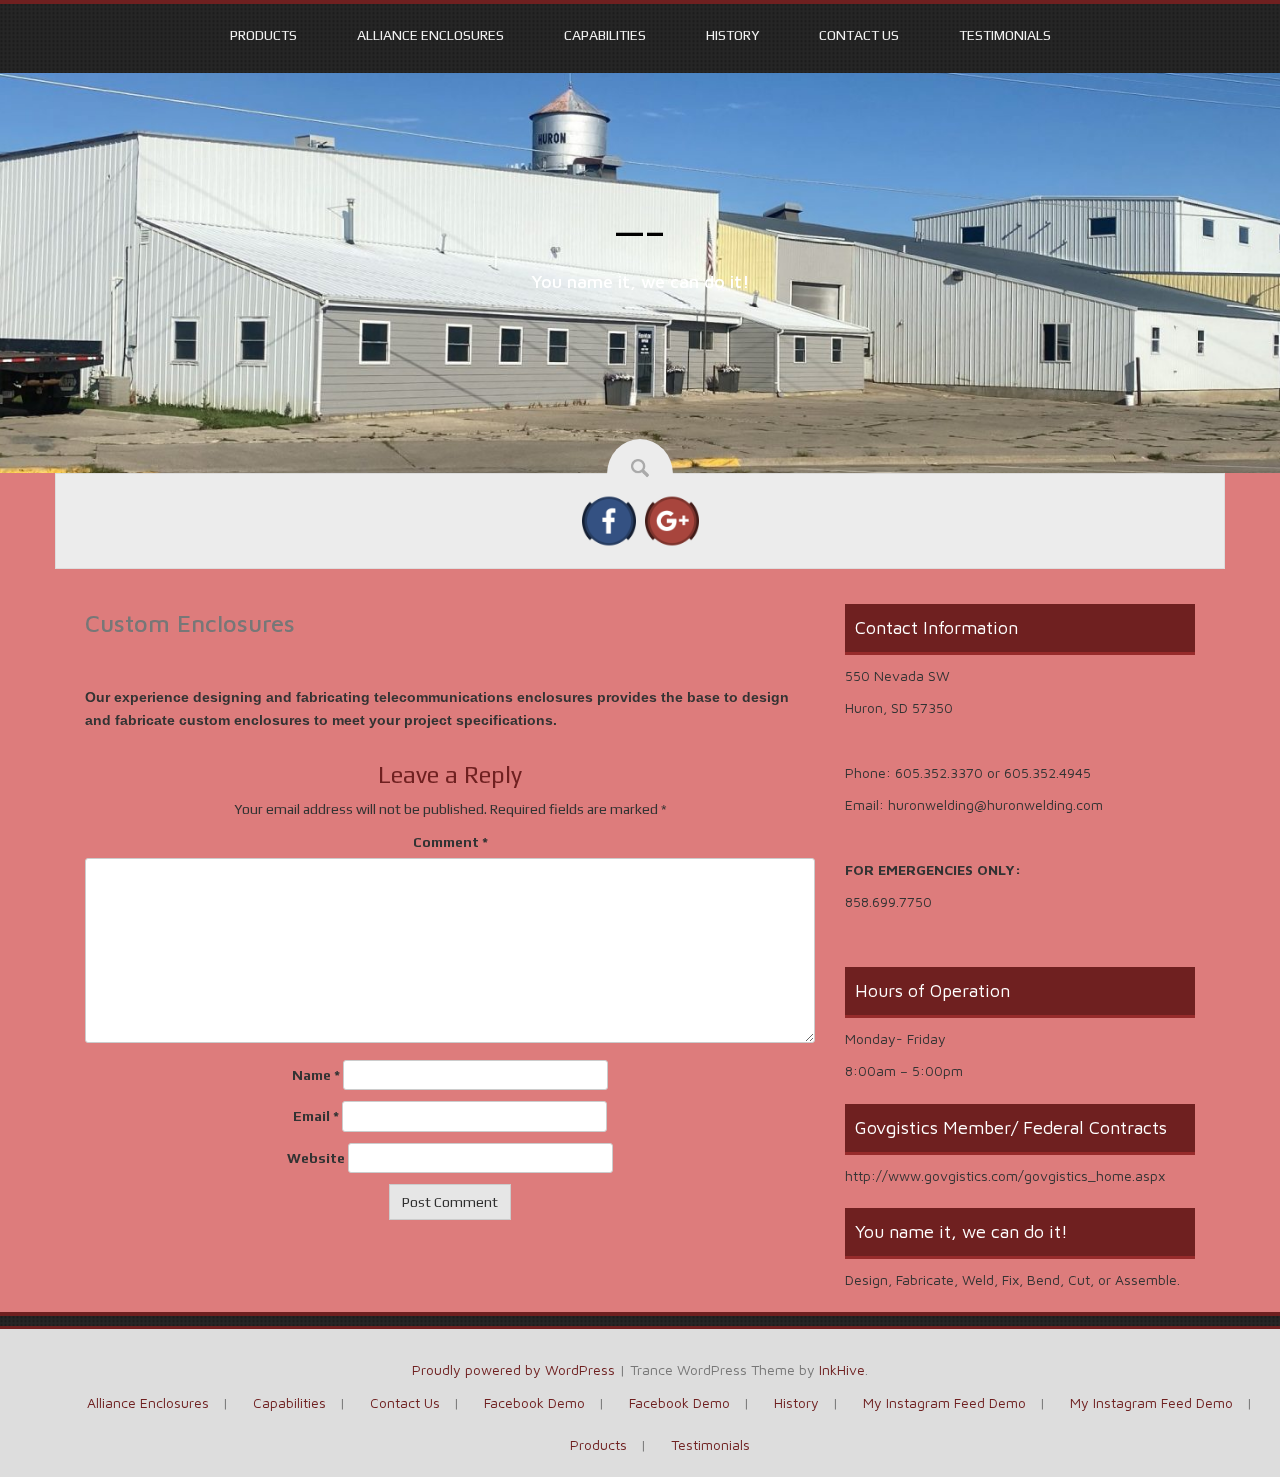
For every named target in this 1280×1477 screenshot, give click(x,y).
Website (316, 1158)
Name (316, 1075)
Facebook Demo (534, 1402)
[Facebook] (609, 519)
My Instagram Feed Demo (944, 1402)
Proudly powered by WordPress (513, 1369)
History (732, 35)
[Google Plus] (672, 519)
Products (263, 35)
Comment (450, 842)
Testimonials (1005, 35)
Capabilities (605, 35)
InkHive (842, 1369)
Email (316, 1116)
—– (640, 232)
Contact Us (859, 35)
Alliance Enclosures (430, 35)
